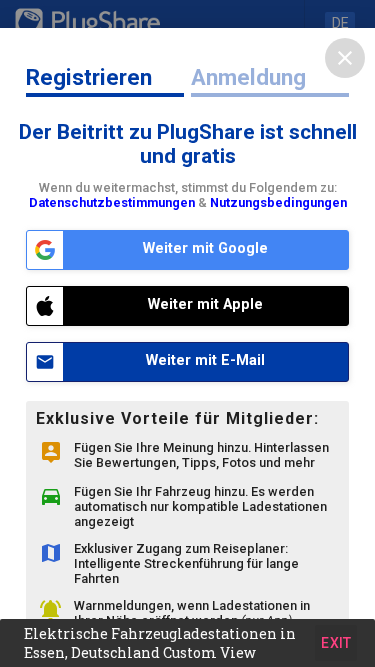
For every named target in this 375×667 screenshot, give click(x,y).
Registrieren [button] (89, 77)
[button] (187, 643)
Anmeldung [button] (248, 77)
